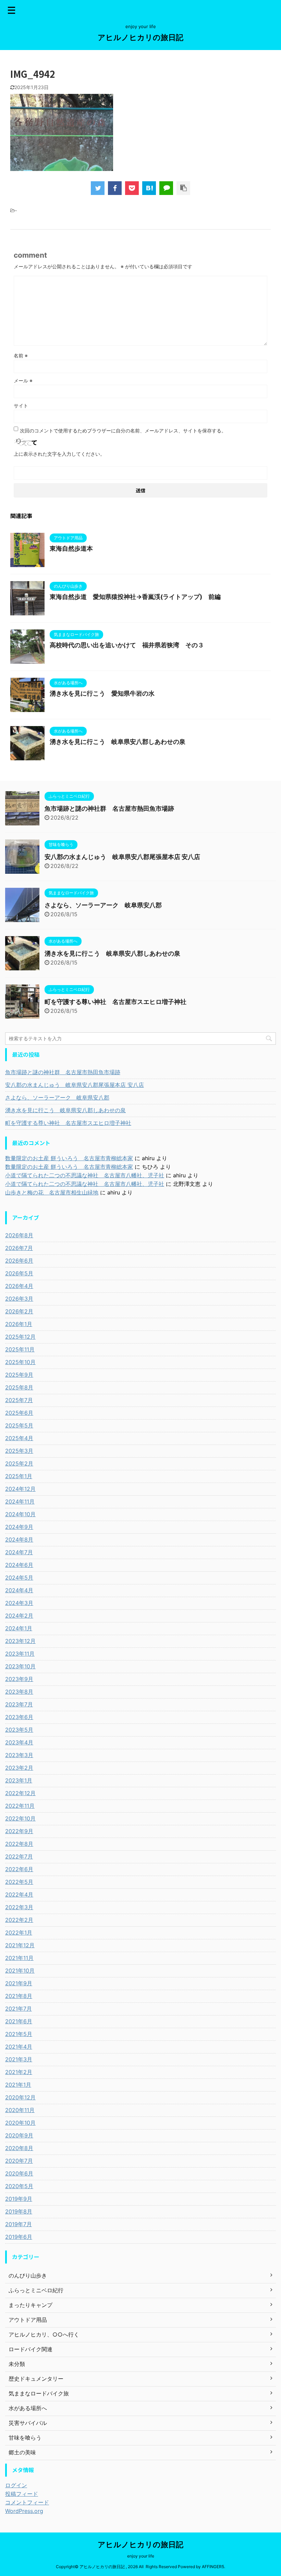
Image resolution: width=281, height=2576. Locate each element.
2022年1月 (19, 1933)
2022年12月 (20, 1793)
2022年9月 (19, 1831)
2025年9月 (19, 1375)
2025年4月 (19, 1438)
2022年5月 (19, 1882)
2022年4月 (19, 1894)
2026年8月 (19, 1235)
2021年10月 (20, 1971)
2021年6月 (19, 2021)
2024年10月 (20, 1514)
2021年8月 (19, 1996)
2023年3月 (19, 1755)
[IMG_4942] (149, 188)
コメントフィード (27, 2502)
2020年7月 (19, 2161)
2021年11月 (19, 1958)
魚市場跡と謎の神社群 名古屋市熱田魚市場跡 (109, 808)
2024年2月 (19, 1616)
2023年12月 (20, 1641)
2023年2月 (19, 1768)
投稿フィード (22, 2494)
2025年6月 (19, 1413)
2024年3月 (19, 1603)
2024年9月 (19, 1527)
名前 (21, 355)
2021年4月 (19, 2047)
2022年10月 (20, 1818)
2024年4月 (19, 1590)
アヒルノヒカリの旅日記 (140, 37)
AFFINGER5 (213, 2567)
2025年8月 (19, 1387)
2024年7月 (19, 1552)
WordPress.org (24, 2511)
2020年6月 (19, 2173)
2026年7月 (19, 1248)
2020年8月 (19, 2148)
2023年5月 (19, 1730)
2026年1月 (19, 1324)
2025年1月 (19, 1476)
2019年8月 (19, 2211)
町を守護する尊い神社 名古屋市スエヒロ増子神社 (115, 1002)
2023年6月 (19, 1717)
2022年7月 (19, 1856)
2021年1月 (18, 2085)
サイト (21, 406)
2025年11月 (20, 1349)
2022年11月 (20, 1806)
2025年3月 (19, 1451)
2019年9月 (19, 2199)
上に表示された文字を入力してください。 (59, 454)
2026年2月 (19, 1311)
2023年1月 (19, 1780)
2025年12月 (20, 1337)
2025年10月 (20, 1362)
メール (23, 381)
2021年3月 (19, 2059)
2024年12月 (20, 1489)
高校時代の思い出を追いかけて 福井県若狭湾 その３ (127, 645)
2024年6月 (19, 1565)
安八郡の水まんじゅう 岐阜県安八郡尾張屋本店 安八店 (122, 857)
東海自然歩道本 (71, 548)
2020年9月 (19, 2135)
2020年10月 (20, 2123)
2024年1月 (19, 1628)
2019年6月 (19, 2237)
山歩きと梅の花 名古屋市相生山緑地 (52, 1192)
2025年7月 (19, 1400)
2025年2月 (19, 1463)
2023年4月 (19, 1742)
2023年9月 (19, 1679)
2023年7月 (19, 1704)
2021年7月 (19, 2009)
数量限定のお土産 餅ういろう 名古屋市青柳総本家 (69, 1158)
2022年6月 (19, 1869)
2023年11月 (20, 1654)
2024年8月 (19, 1540)
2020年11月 (20, 2110)
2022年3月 (19, 1907)
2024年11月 (20, 1501)
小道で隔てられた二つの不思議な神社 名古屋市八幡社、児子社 (85, 1175)
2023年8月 (19, 1692)
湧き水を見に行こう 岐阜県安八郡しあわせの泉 (118, 742)
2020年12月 (20, 2097)
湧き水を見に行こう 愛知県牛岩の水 (102, 693)
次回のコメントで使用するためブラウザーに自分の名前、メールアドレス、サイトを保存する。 (123, 431)
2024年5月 (19, 1578)
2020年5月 (19, 2186)
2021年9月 (19, 1983)
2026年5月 (19, 1273)
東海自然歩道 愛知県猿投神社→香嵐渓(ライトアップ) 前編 (135, 597)
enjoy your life (141, 2556)
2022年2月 (19, 1920)
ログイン (16, 2485)
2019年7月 (19, 2224)
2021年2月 (19, 2072)
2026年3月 (19, 1299)
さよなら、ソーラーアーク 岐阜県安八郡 (103, 905)
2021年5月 (19, 2034)
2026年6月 (19, 1261)
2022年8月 (19, 1844)
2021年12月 (20, 1945)
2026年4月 (19, 1286)
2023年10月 (20, 1666)
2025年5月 (19, 1425)
